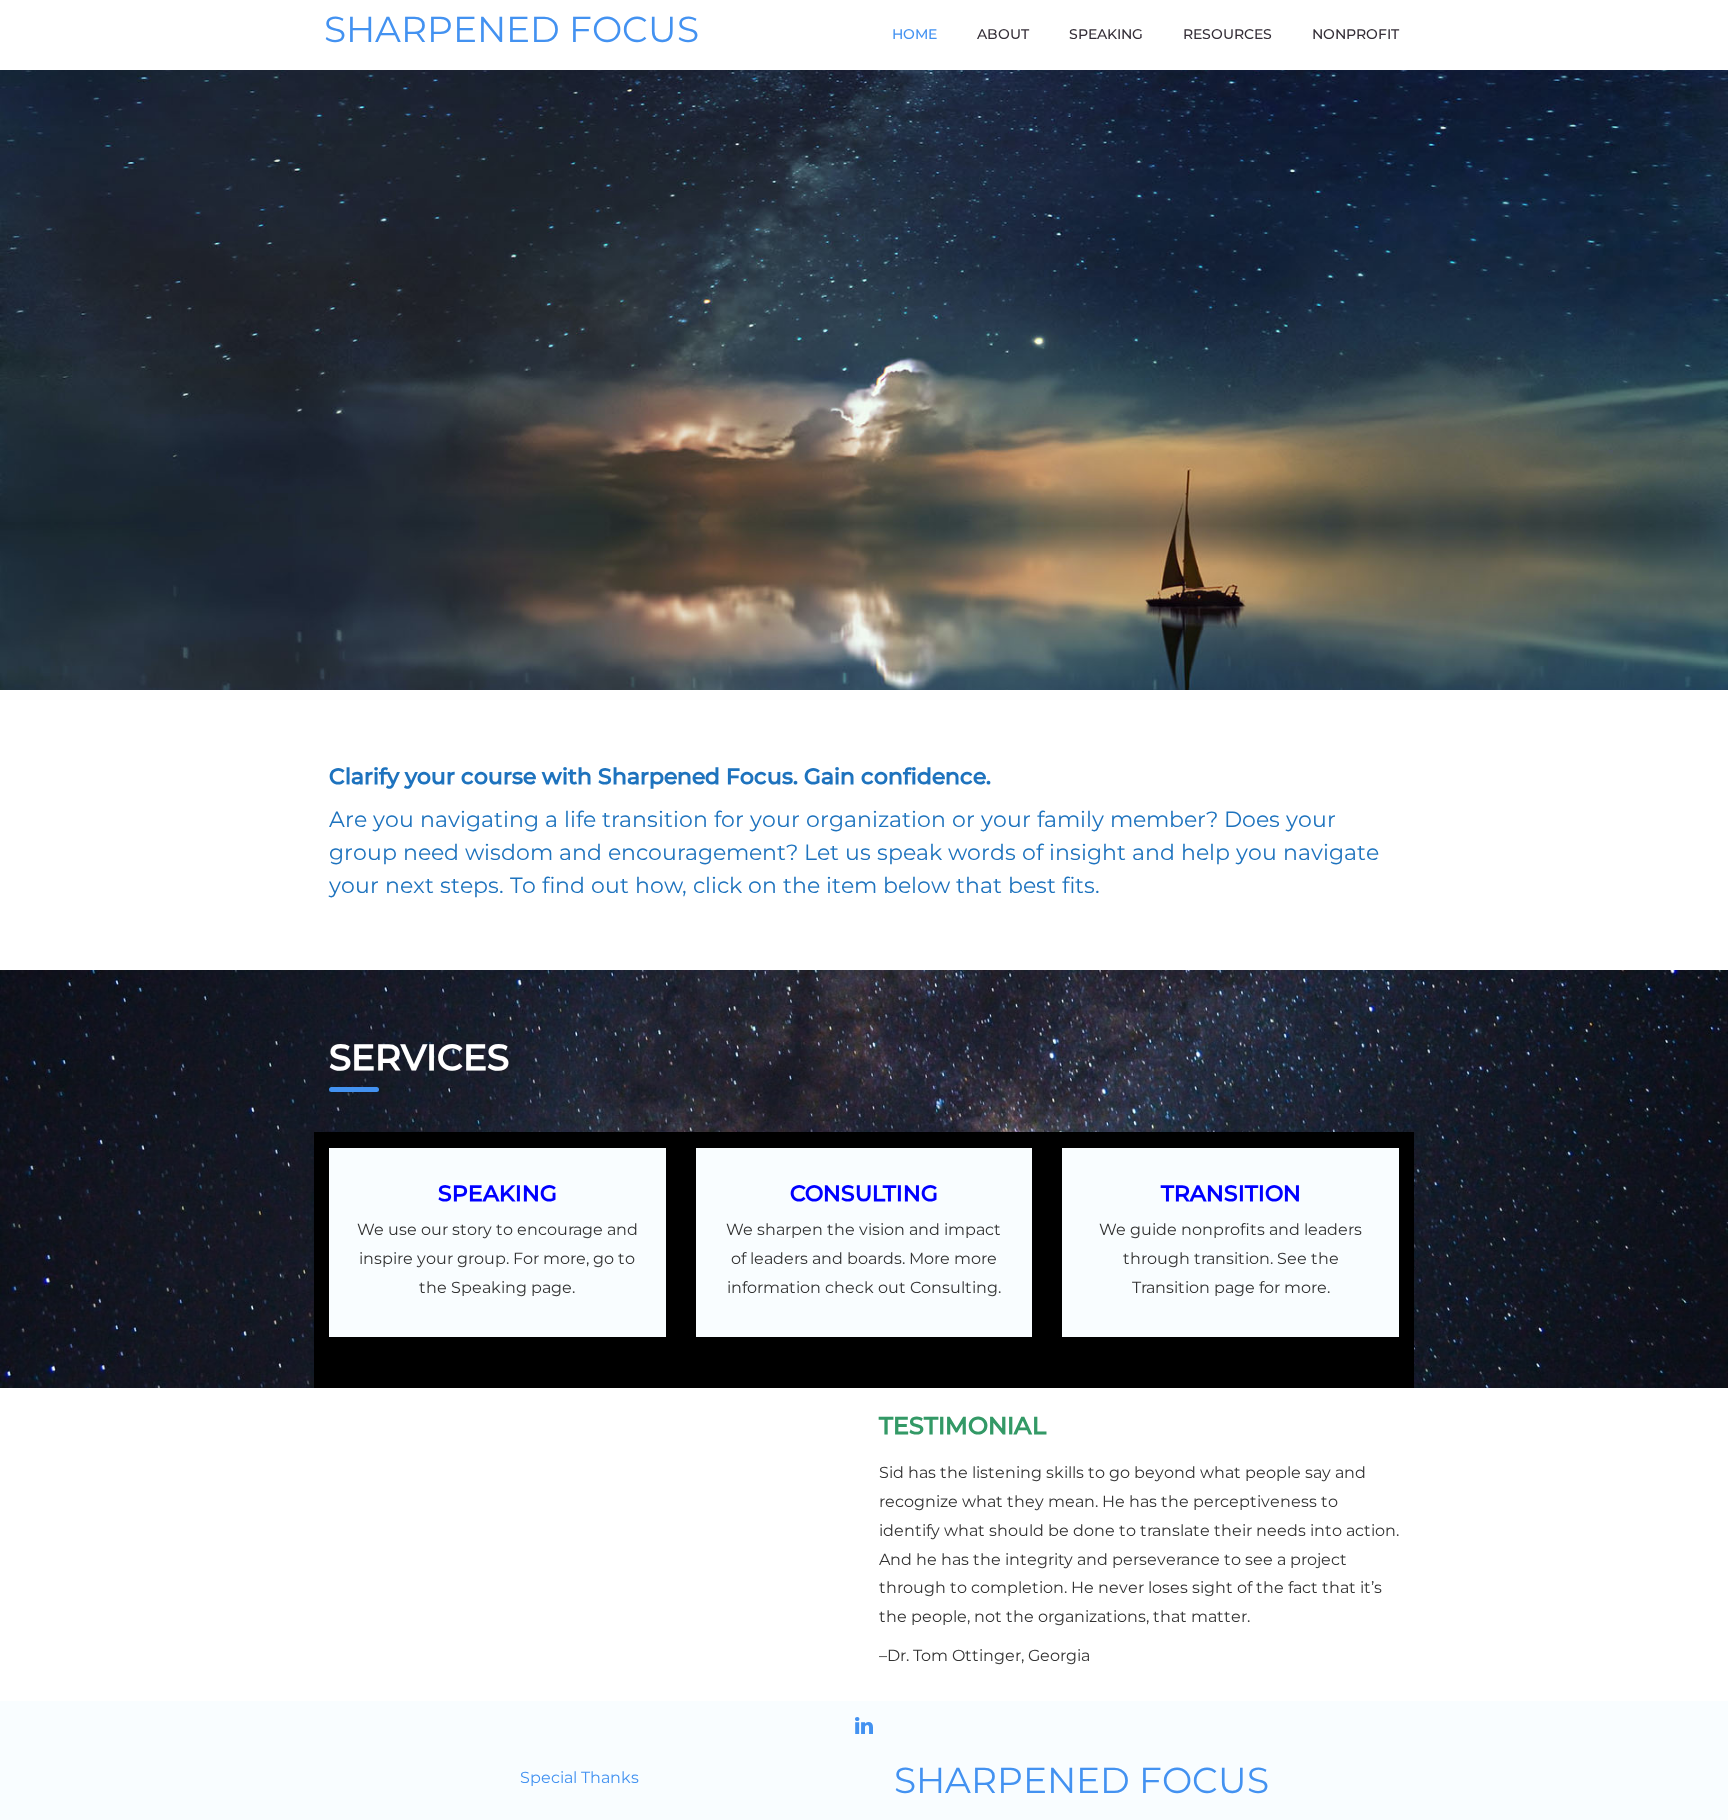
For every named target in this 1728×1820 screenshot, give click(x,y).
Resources (1227, 34)
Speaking (1106, 34)
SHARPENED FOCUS (511, 30)
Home (914, 34)
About (1003, 34)
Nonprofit (1355, 34)
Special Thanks (579, 1777)
